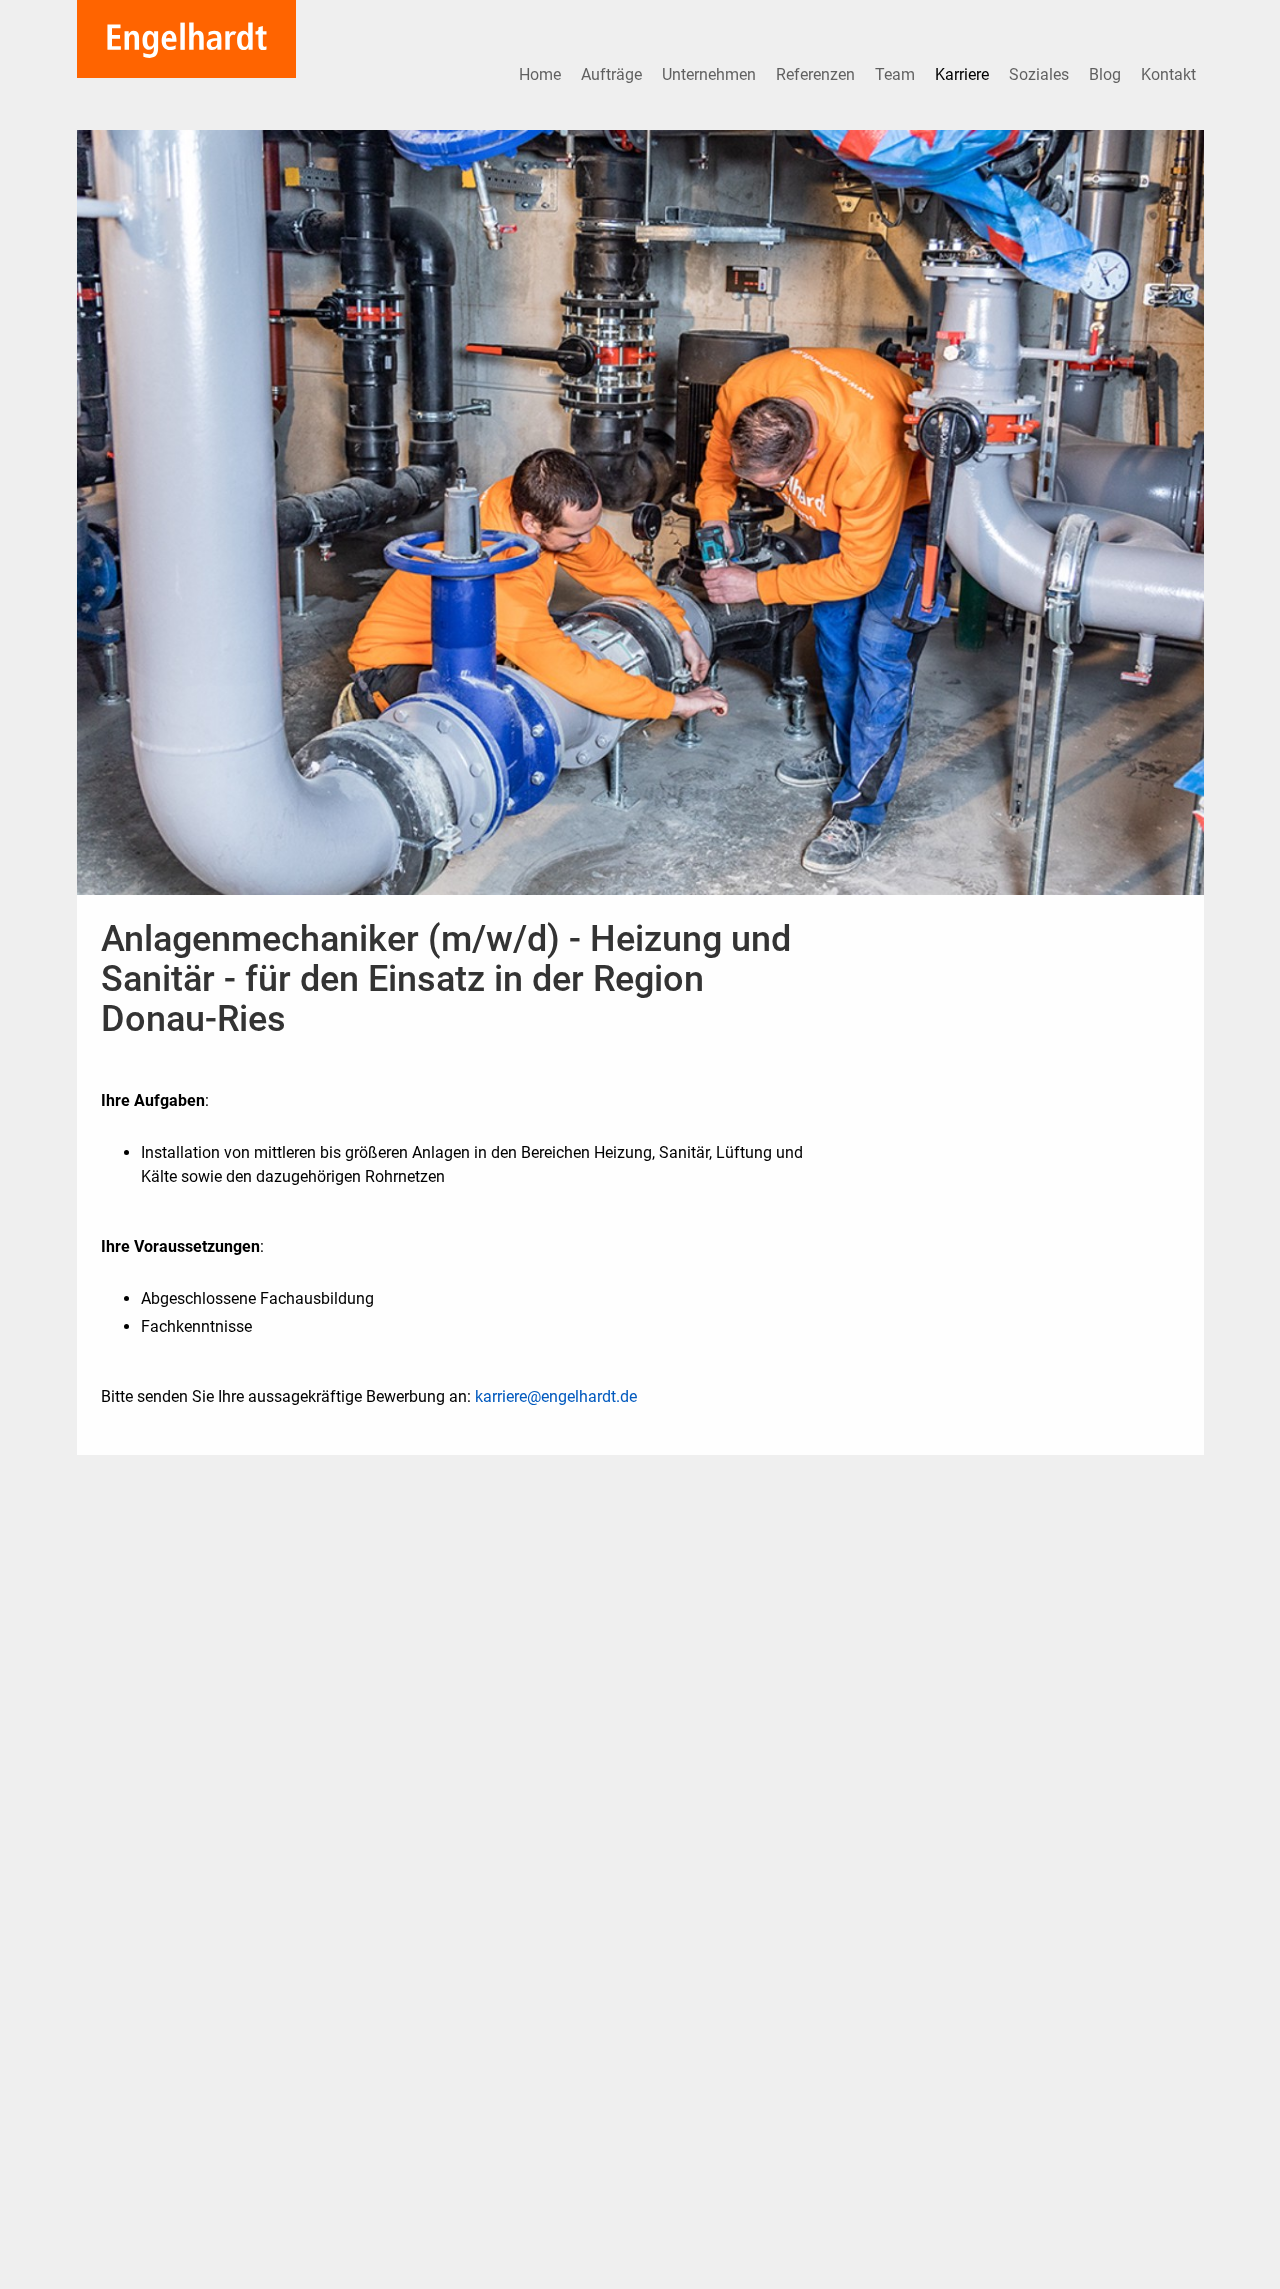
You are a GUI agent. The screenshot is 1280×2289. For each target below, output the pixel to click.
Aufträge (613, 74)
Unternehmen (711, 74)
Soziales (1041, 74)
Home (542, 74)
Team (897, 74)
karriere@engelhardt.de (556, 1396)
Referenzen (817, 74)
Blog (1107, 74)
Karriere (964, 74)
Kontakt (1168, 74)
